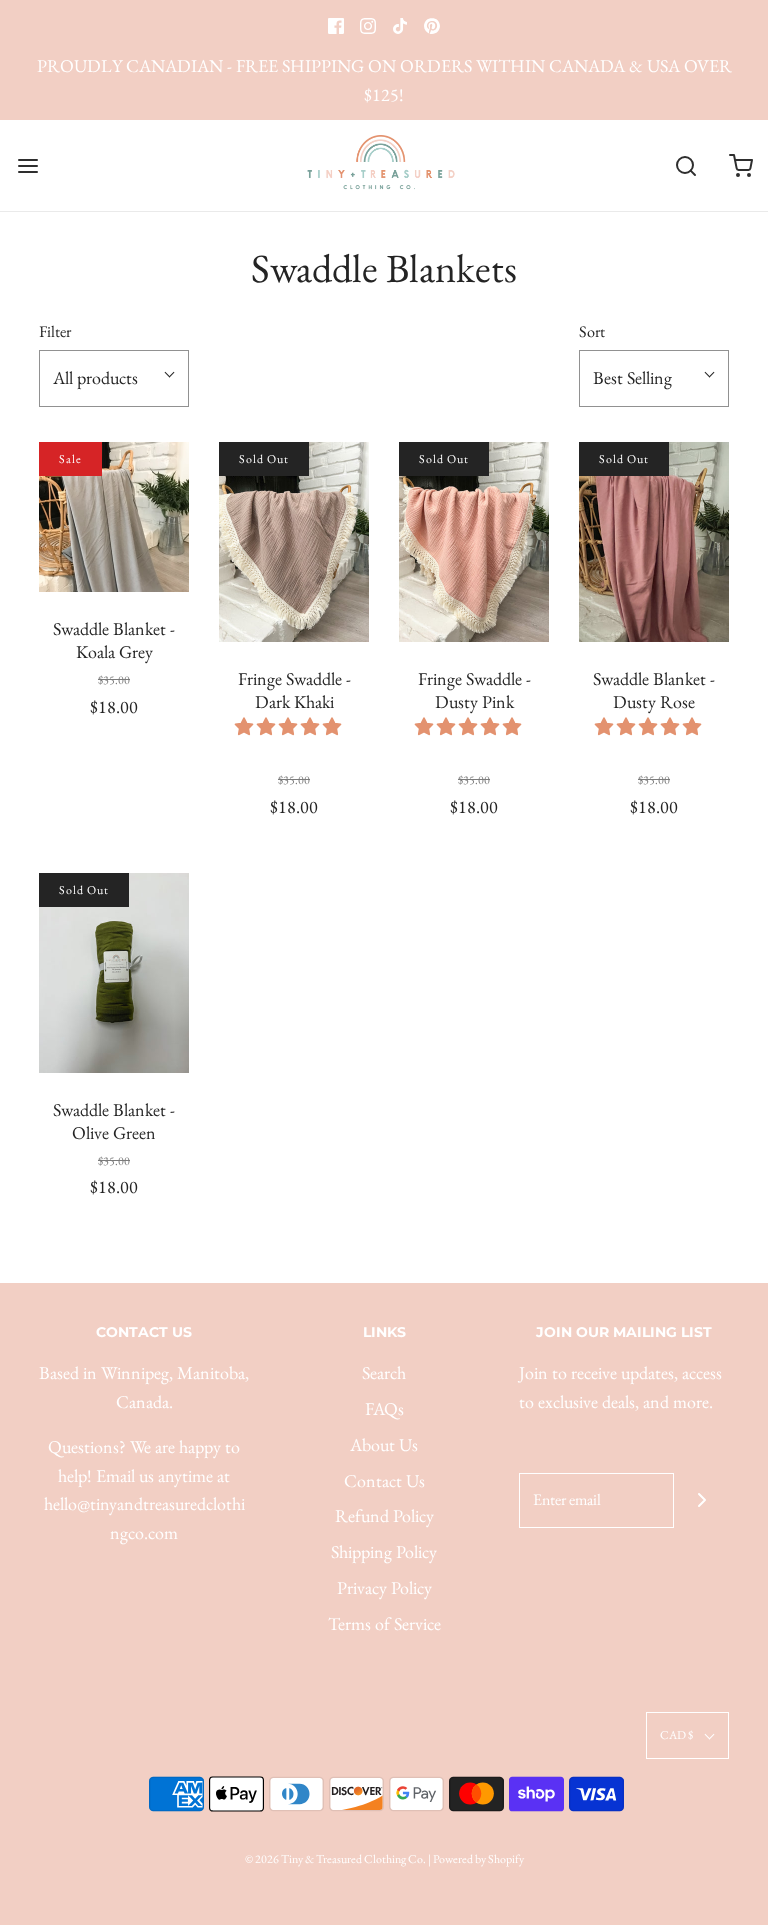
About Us (384, 1444)
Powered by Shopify (478, 1859)
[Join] (701, 1500)
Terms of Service (384, 1623)
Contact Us (384, 1480)
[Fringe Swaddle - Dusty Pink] (474, 542)
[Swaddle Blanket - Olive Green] (114, 973)
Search (384, 1372)
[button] (290, 726)
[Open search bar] (685, 165)
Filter (55, 331)
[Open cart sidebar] (740, 165)
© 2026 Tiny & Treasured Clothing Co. (335, 1859)
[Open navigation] (27, 165)
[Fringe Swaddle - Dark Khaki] (294, 542)
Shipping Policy (384, 1551)
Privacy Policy (384, 1587)
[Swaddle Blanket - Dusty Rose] (654, 542)
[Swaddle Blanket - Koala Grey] (114, 517)
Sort (592, 331)
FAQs (384, 1408)
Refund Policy (384, 1515)
